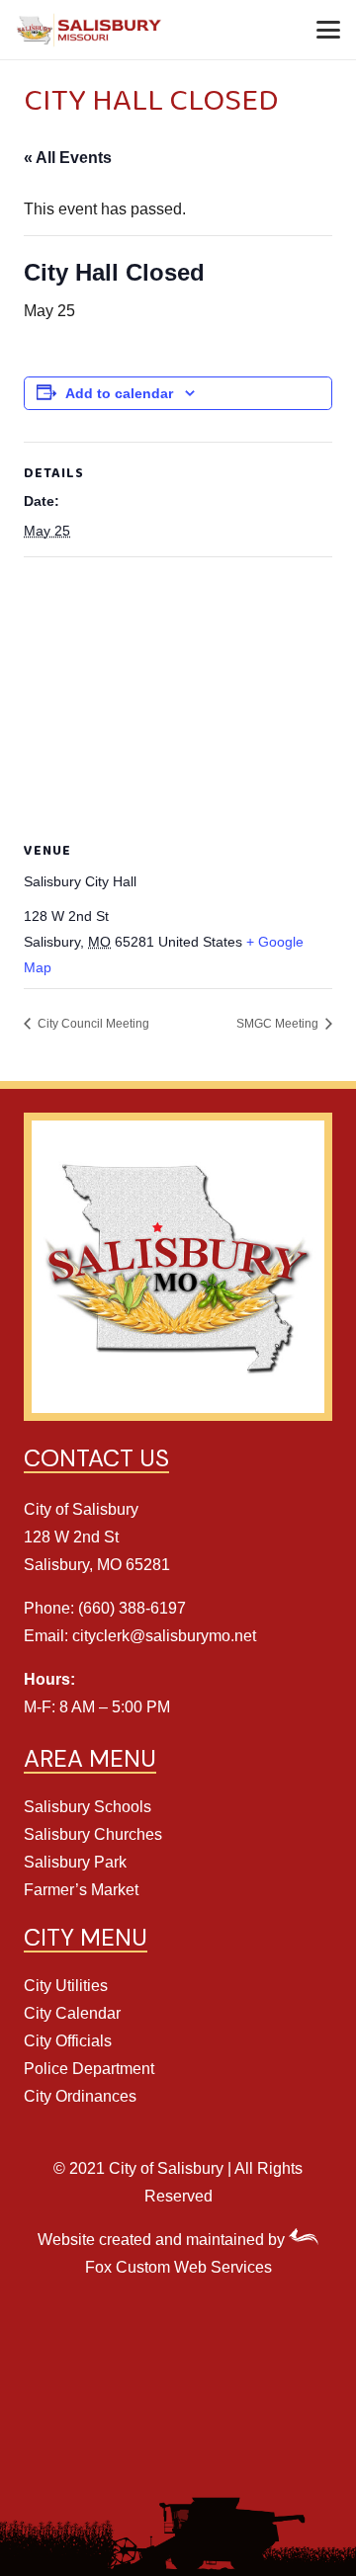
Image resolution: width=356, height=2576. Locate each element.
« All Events (68, 158)
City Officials (68, 2041)
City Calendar (72, 2013)
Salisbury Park (75, 1862)
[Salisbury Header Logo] (90, 30)
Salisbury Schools (88, 1807)
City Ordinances (80, 2096)
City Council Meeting (92, 1024)
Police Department (89, 2069)
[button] (328, 30)
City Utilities (66, 1986)
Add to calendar (119, 393)
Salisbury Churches (93, 1834)
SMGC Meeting (279, 1024)
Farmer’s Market (81, 1890)
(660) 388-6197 (132, 1608)
